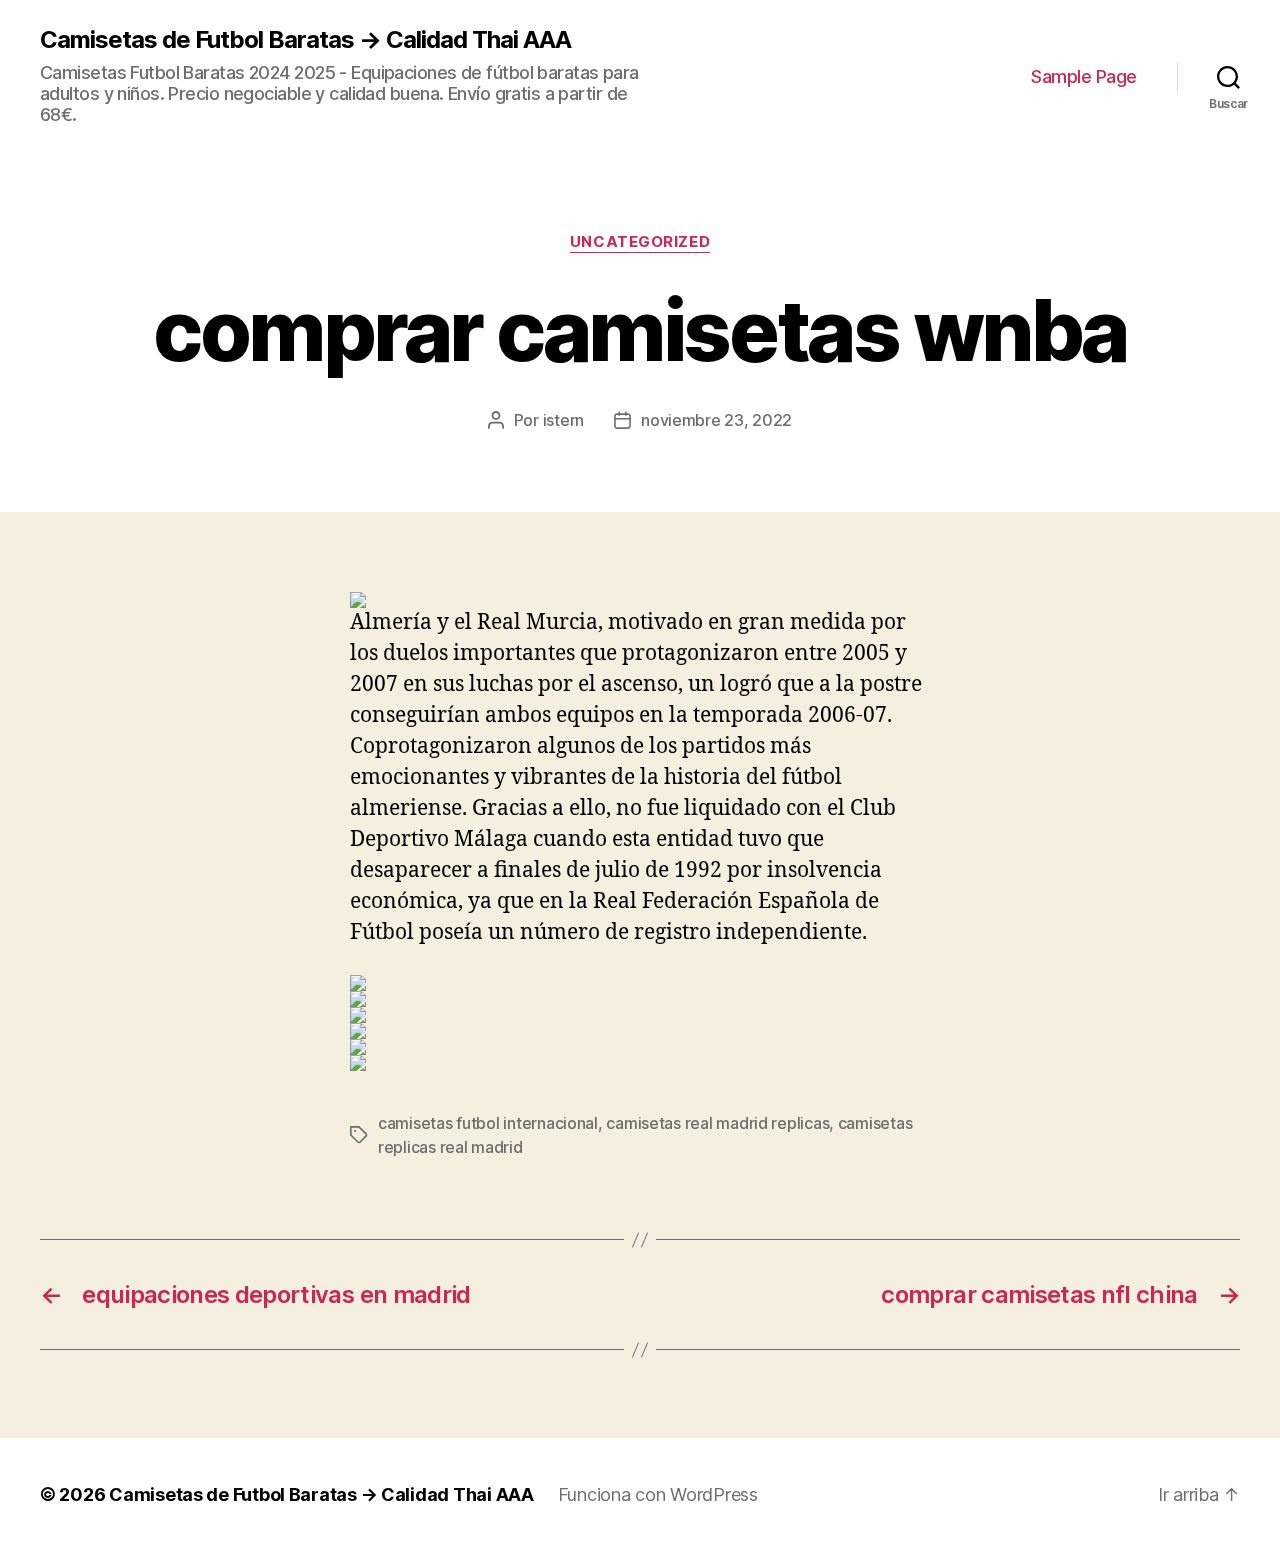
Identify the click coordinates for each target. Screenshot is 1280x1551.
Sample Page (1084, 76)
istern (563, 420)
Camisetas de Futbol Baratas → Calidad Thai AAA (305, 40)
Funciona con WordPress (658, 1494)
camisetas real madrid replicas (717, 1123)
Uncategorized (640, 242)
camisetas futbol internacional (488, 1123)
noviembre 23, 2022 (716, 420)
